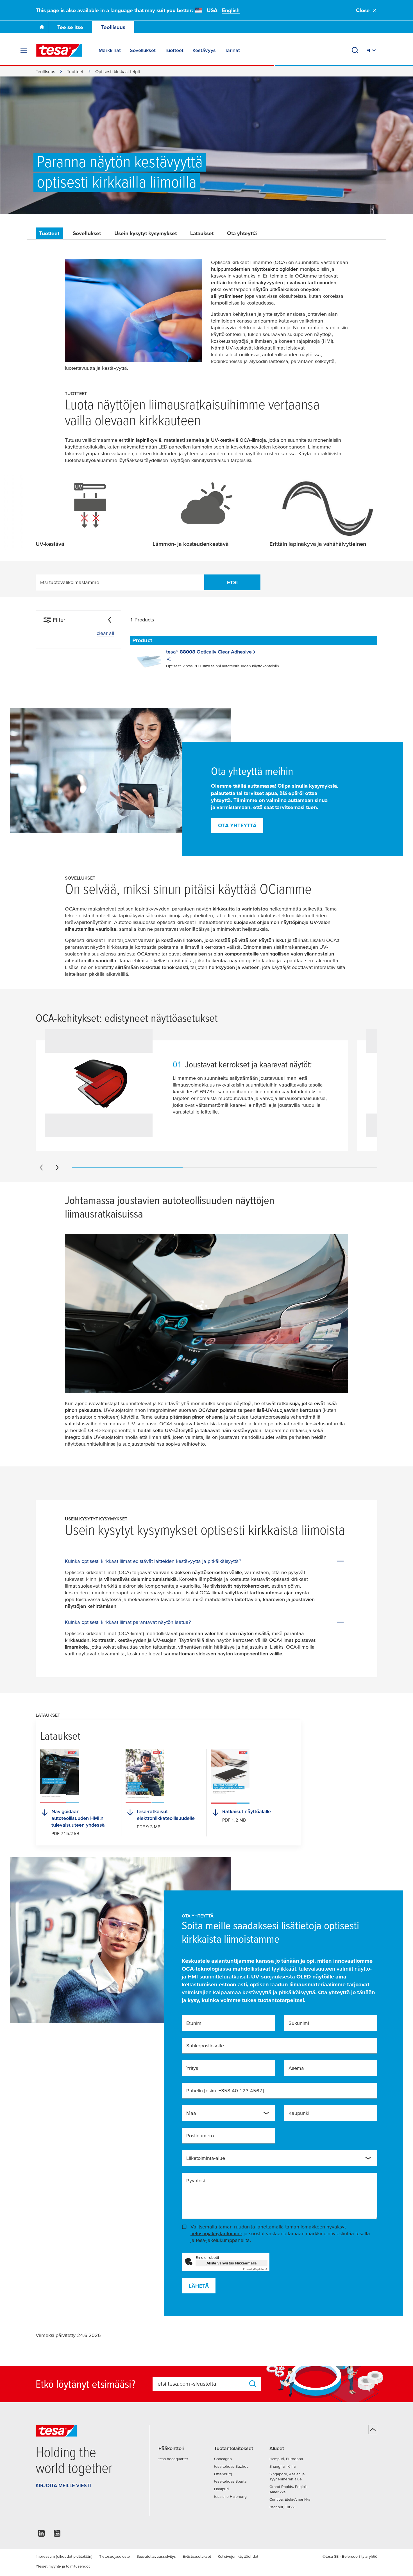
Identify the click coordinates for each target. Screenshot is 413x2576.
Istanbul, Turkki (282, 2507)
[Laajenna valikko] (24, 50)
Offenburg (223, 2474)
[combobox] (228, 2113)
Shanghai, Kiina (282, 2466)
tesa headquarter (173, 2459)
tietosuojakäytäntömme (216, 2233)
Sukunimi (299, 2023)
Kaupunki (299, 2113)
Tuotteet (75, 71)
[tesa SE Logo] (59, 50)
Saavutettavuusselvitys (156, 2556)
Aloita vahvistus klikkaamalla (232, 2263)
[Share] (169, 660)
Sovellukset (87, 233)
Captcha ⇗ (255, 2269)
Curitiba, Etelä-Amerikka (290, 2499)
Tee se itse (70, 27)
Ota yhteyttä (242, 233)
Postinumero (200, 2136)
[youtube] (57, 2535)
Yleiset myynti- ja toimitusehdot (63, 2566)
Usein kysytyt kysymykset (146, 233)
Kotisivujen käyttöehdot (238, 2556)
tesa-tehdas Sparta (230, 2481)
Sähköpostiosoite (205, 2046)
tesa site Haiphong (230, 2496)
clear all (105, 633)
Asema (296, 2068)
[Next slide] (57, 1168)
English (231, 10)
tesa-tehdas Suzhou (231, 2466)
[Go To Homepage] (42, 27)
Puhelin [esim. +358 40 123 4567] (225, 2091)
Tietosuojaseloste (114, 2556)
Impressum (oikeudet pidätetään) (64, 2556)
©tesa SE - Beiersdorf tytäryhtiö (350, 2556)
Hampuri (221, 2489)
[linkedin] (41, 2535)
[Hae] (355, 50)
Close (363, 10)
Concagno (223, 2459)
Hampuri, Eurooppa (286, 2459)
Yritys (192, 2068)
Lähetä (199, 2286)
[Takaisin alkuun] (373, 2429)
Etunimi (194, 2023)
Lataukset (202, 233)
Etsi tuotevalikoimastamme (70, 582)
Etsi (232, 582)
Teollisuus (113, 27)
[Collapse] (110, 620)
